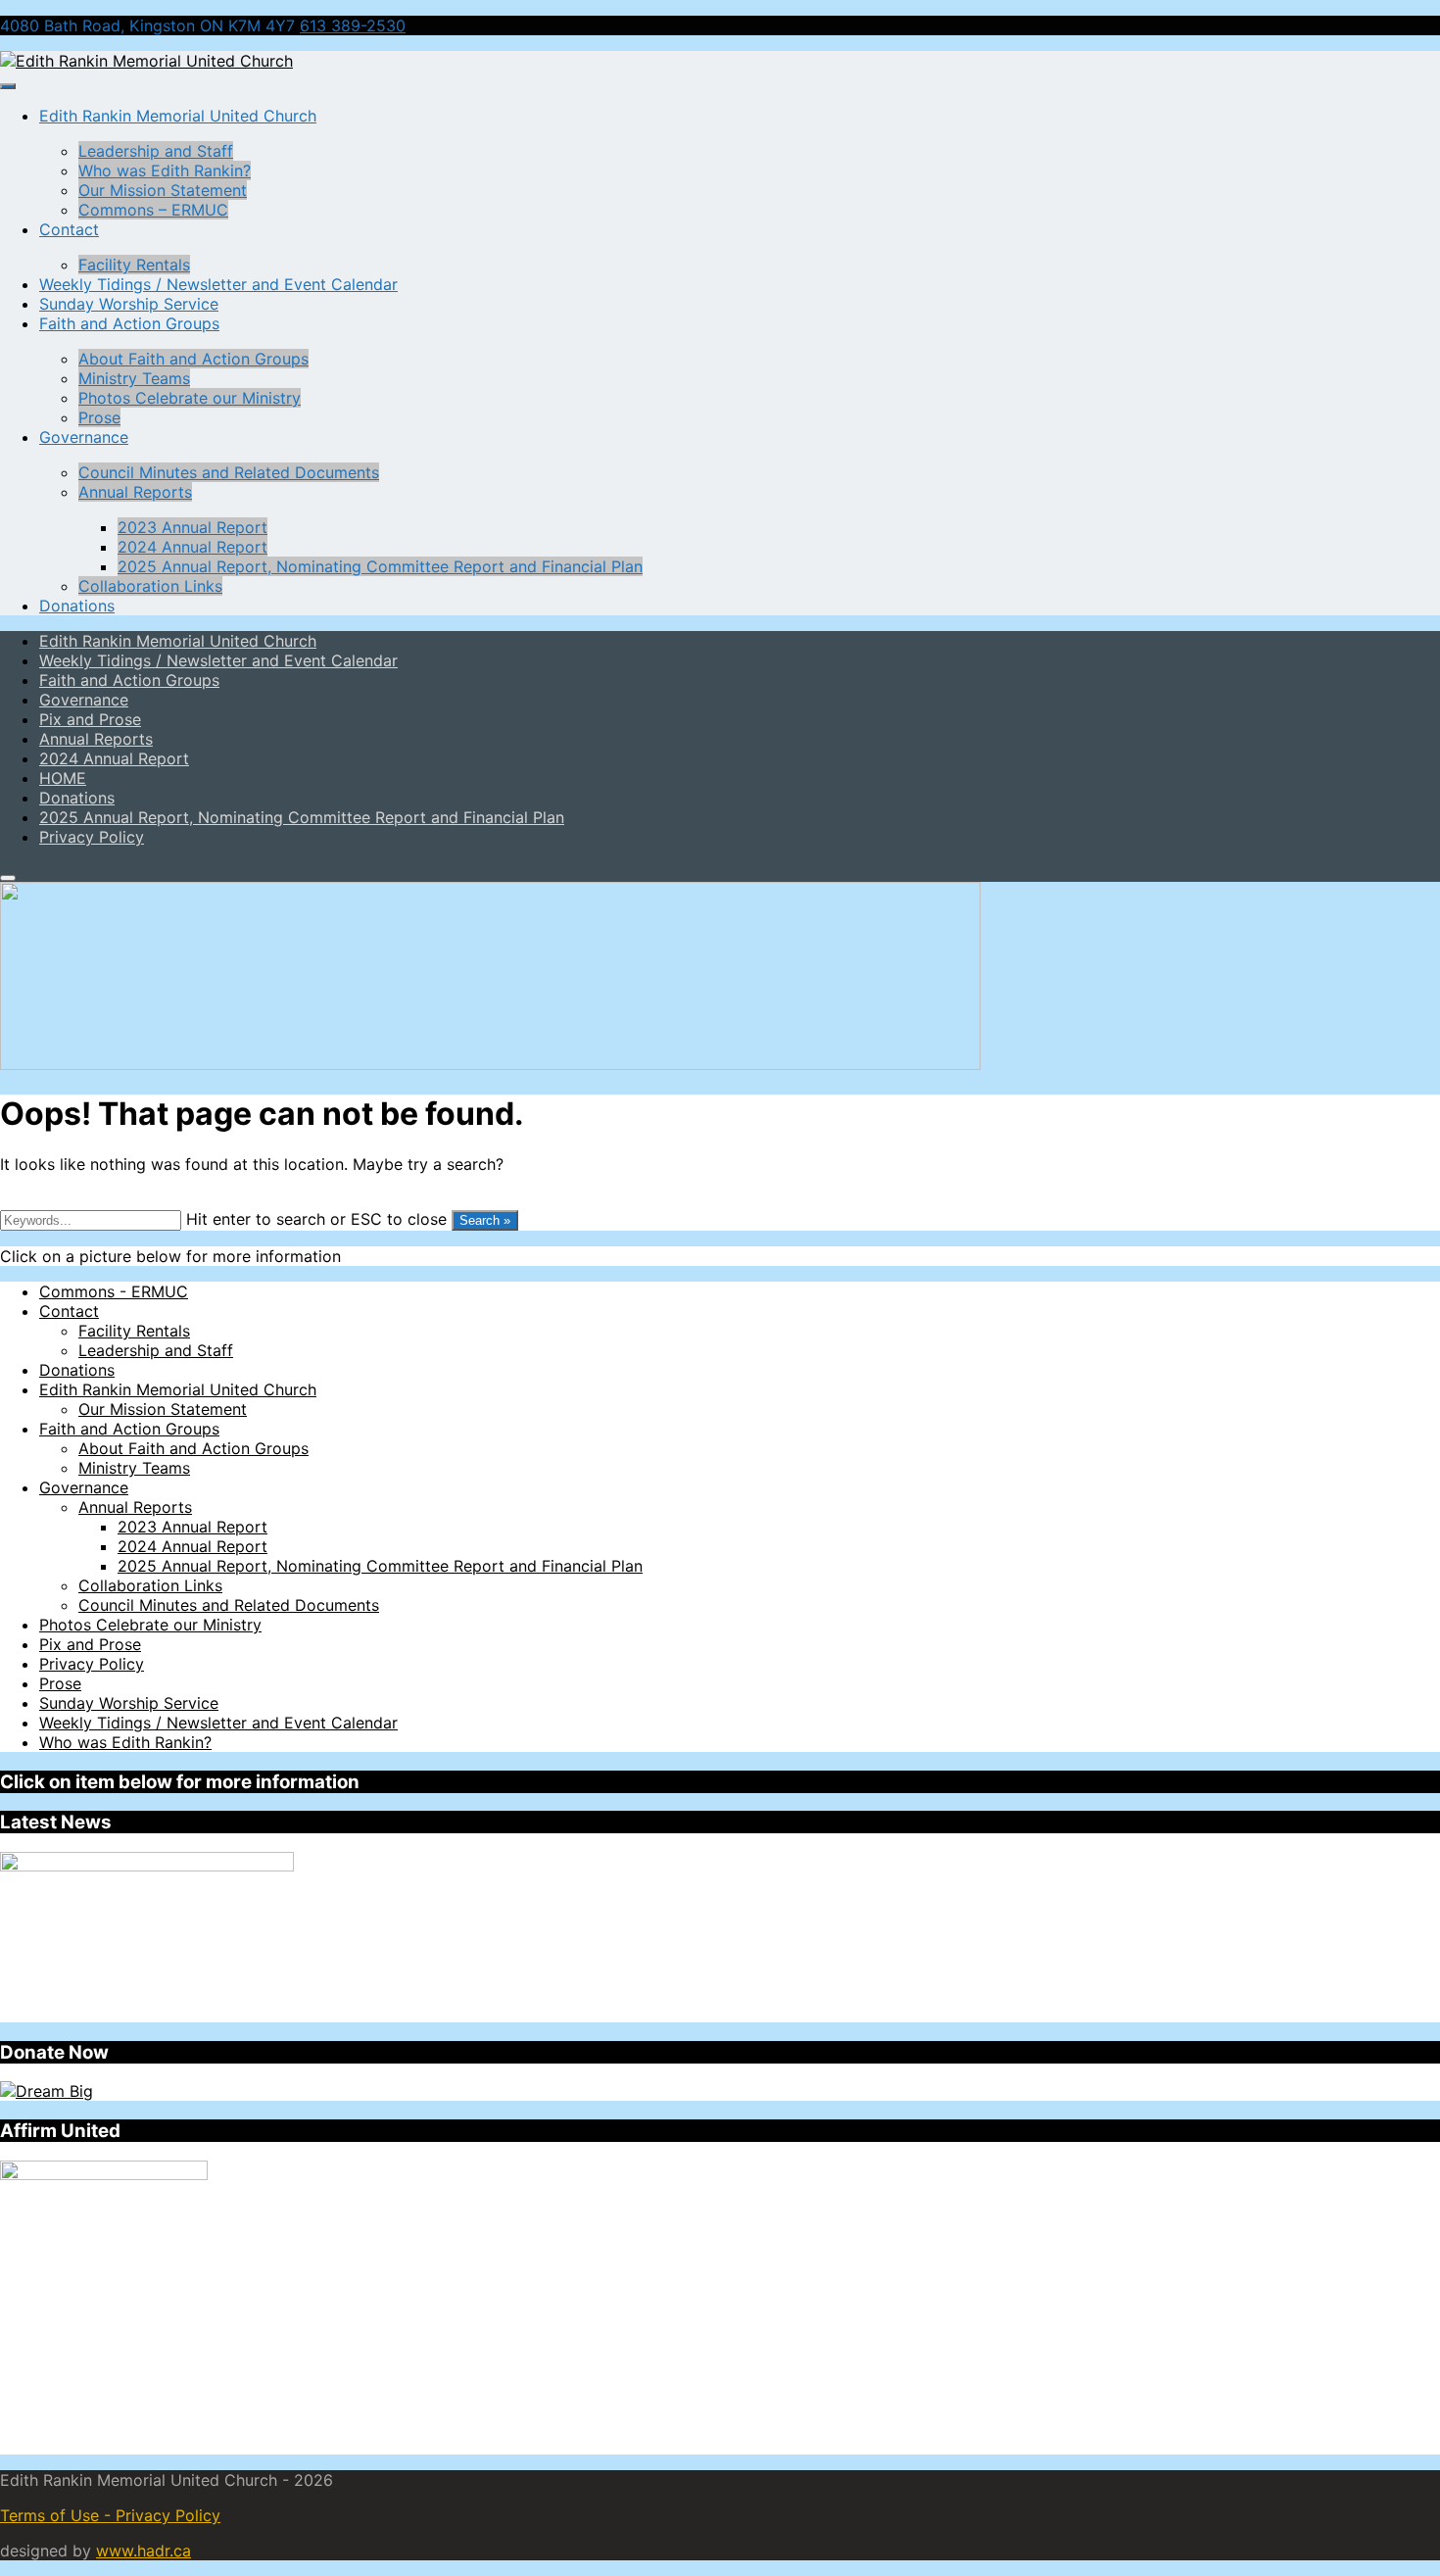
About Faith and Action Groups (193, 359)
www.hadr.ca (144, 2551)
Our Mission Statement (163, 190)
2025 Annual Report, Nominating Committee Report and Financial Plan (380, 566)
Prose (99, 417)
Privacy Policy (92, 1664)
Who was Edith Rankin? (165, 170)
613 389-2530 (353, 25)
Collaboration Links (150, 586)
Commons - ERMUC (114, 1291)
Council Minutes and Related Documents (229, 472)
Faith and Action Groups (129, 323)
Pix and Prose (90, 1644)
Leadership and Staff (156, 151)
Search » (485, 1220)
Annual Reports (135, 492)
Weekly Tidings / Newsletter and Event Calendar (218, 284)
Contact (69, 229)
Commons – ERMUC (153, 210)
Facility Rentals (134, 265)
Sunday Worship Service (129, 304)
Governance (84, 437)
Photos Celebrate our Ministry (190, 398)
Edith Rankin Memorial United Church (178, 116)
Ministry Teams (134, 378)
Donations (77, 606)
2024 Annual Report (192, 547)
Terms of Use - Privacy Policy (110, 2515)
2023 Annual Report (192, 527)
